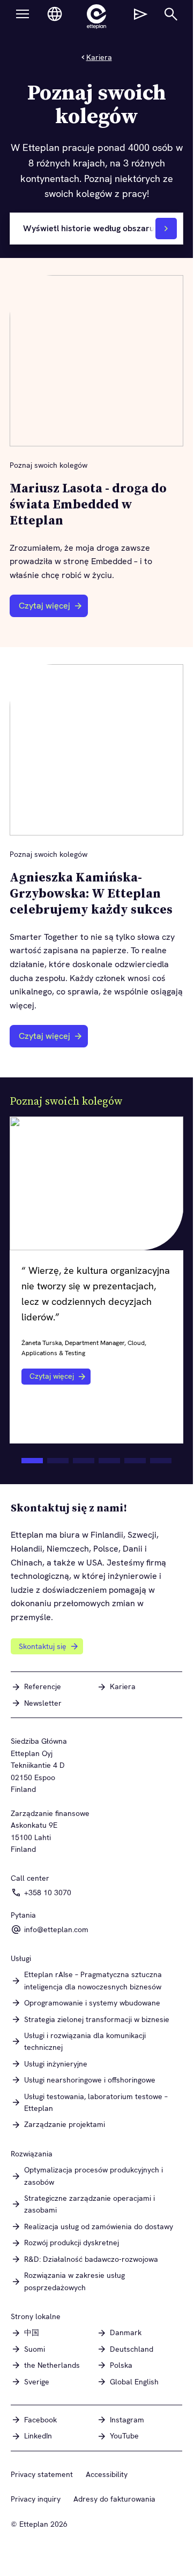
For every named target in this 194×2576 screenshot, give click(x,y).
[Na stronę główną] (96, 17)
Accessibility (107, 2474)
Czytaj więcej (44, 606)
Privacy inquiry (36, 2499)
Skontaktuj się (43, 1646)
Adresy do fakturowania (114, 2499)
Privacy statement (42, 2474)
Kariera (99, 57)
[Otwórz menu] (23, 14)
